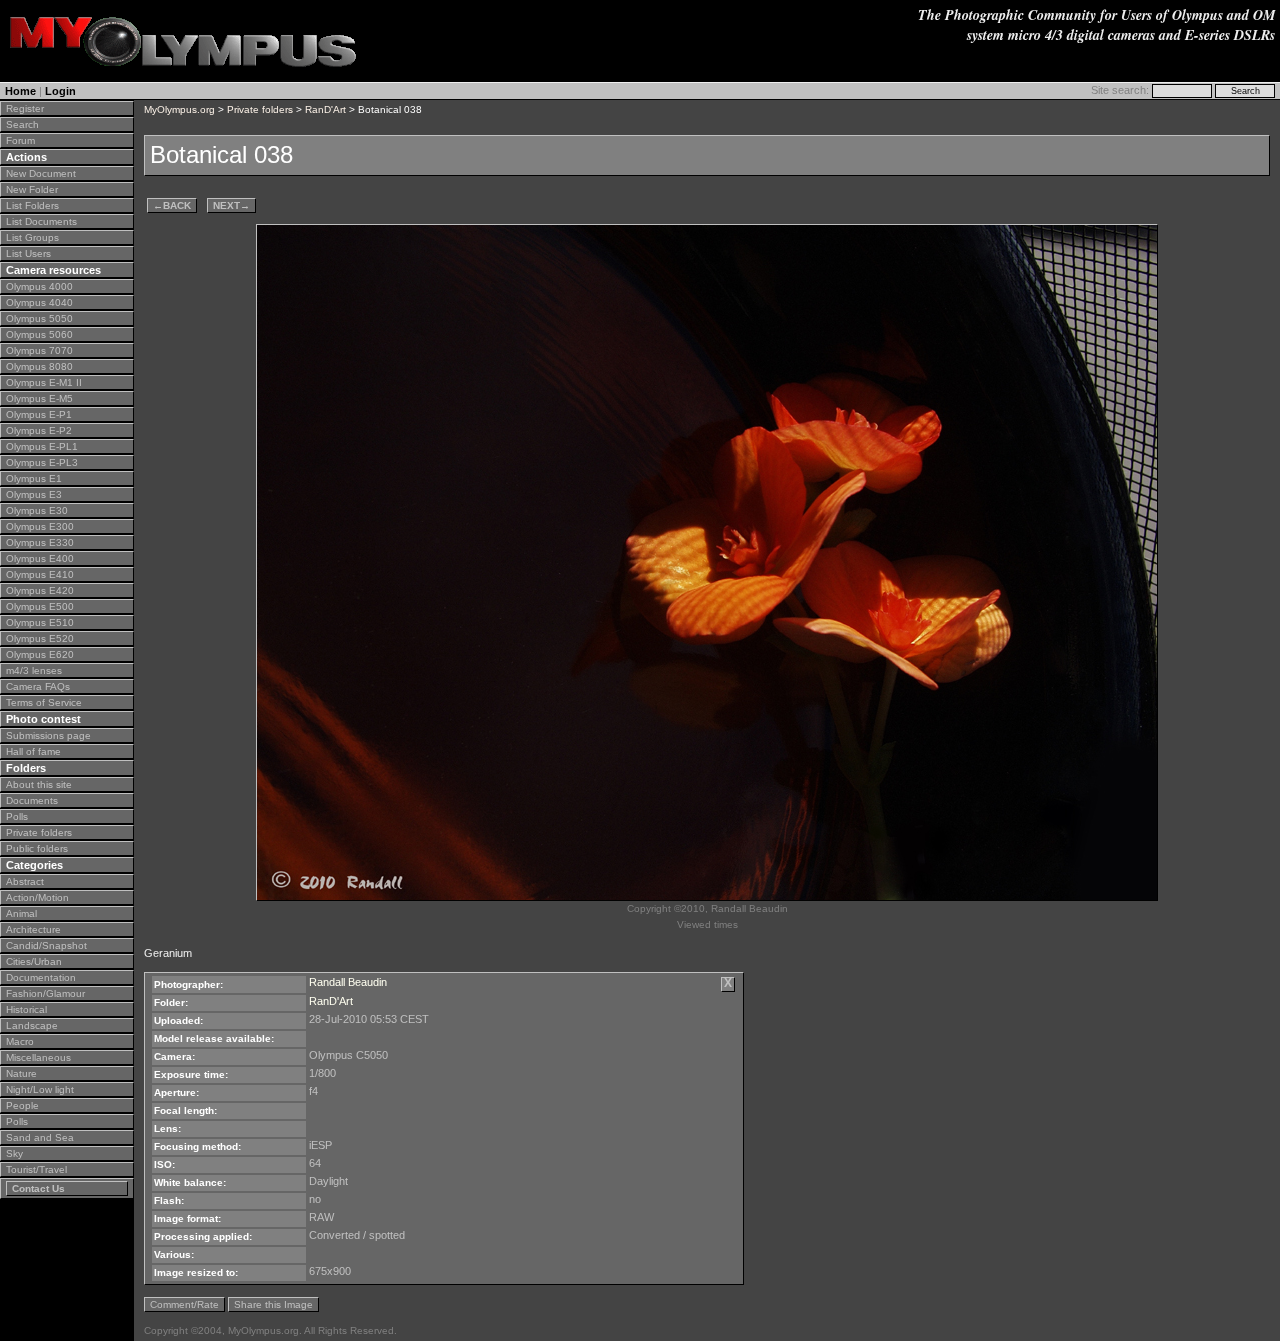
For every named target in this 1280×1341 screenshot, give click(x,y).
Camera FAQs (38, 686)
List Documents (41, 221)
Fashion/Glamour (45, 993)
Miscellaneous (38, 1057)
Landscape (32, 1025)
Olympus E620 (40, 654)
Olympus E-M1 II (44, 382)
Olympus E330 (40, 542)
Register (25, 108)
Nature (21, 1073)
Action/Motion (37, 897)
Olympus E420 (40, 590)
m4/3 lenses (34, 670)
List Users (28, 253)
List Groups (32, 237)
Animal (21, 913)
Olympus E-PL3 (42, 462)
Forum (20, 140)
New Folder (32, 189)
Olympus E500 (40, 606)
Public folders (37, 848)
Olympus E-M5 (39, 398)
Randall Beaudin (348, 982)
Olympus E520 (40, 638)
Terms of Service (44, 702)
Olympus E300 (40, 526)
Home (20, 91)
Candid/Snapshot (46, 945)
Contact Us (38, 1188)
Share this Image (273, 1304)
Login (60, 91)
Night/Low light (40, 1089)
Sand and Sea (40, 1137)
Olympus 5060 (39, 334)
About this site (39, 784)
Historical (26, 1009)
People (22, 1105)
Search (22, 124)
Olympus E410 (40, 574)
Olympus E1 (34, 478)
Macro (20, 1041)
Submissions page (48, 735)
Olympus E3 (34, 494)
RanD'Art (325, 109)
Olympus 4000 (39, 286)
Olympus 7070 (39, 350)
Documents (32, 800)
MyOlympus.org (179, 109)
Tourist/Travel (36, 1169)
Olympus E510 (40, 622)
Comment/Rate (184, 1304)
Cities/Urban (34, 961)
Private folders (39, 832)
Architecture (33, 929)
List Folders (32, 205)
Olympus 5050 (39, 318)
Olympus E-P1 (39, 414)
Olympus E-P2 (39, 430)
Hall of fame (33, 751)
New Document (41, 173)
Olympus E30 (37, 510)
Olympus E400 (40, 558)
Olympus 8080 (39, 366)
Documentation (41, 977)
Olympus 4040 (39, 302)
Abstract (25, 881)
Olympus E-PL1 (42, 446)
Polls (17, 816)
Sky (14, 1153)
